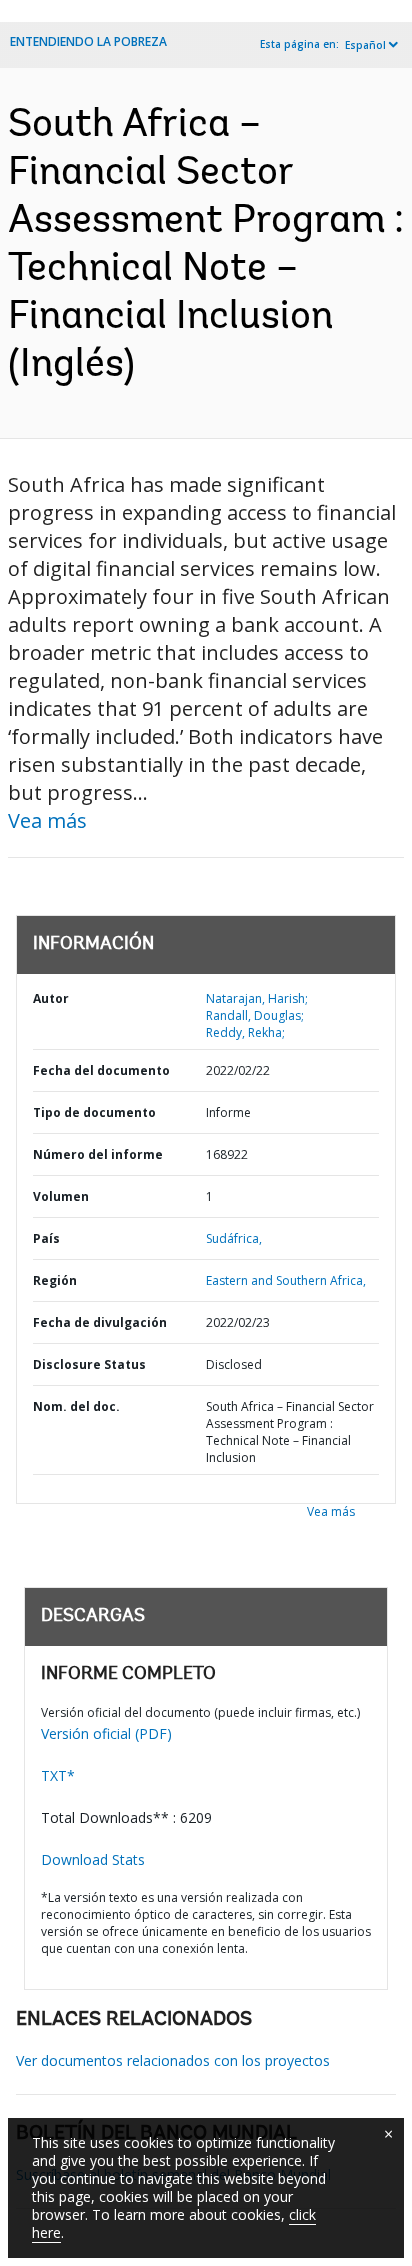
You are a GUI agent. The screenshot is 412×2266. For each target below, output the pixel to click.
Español (365, 45)
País (46, 1238)
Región (55, 1280)
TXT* (58, 1775)
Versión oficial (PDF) (106, 1733)
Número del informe (98, 1154)
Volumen (61, 1196)
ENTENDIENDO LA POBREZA (88, 41)
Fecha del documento (101, 1070)
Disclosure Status (89, 1364)
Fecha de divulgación (100, 1322)
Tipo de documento (94, 1112)
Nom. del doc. (76, 1406)
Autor (51, 998)
